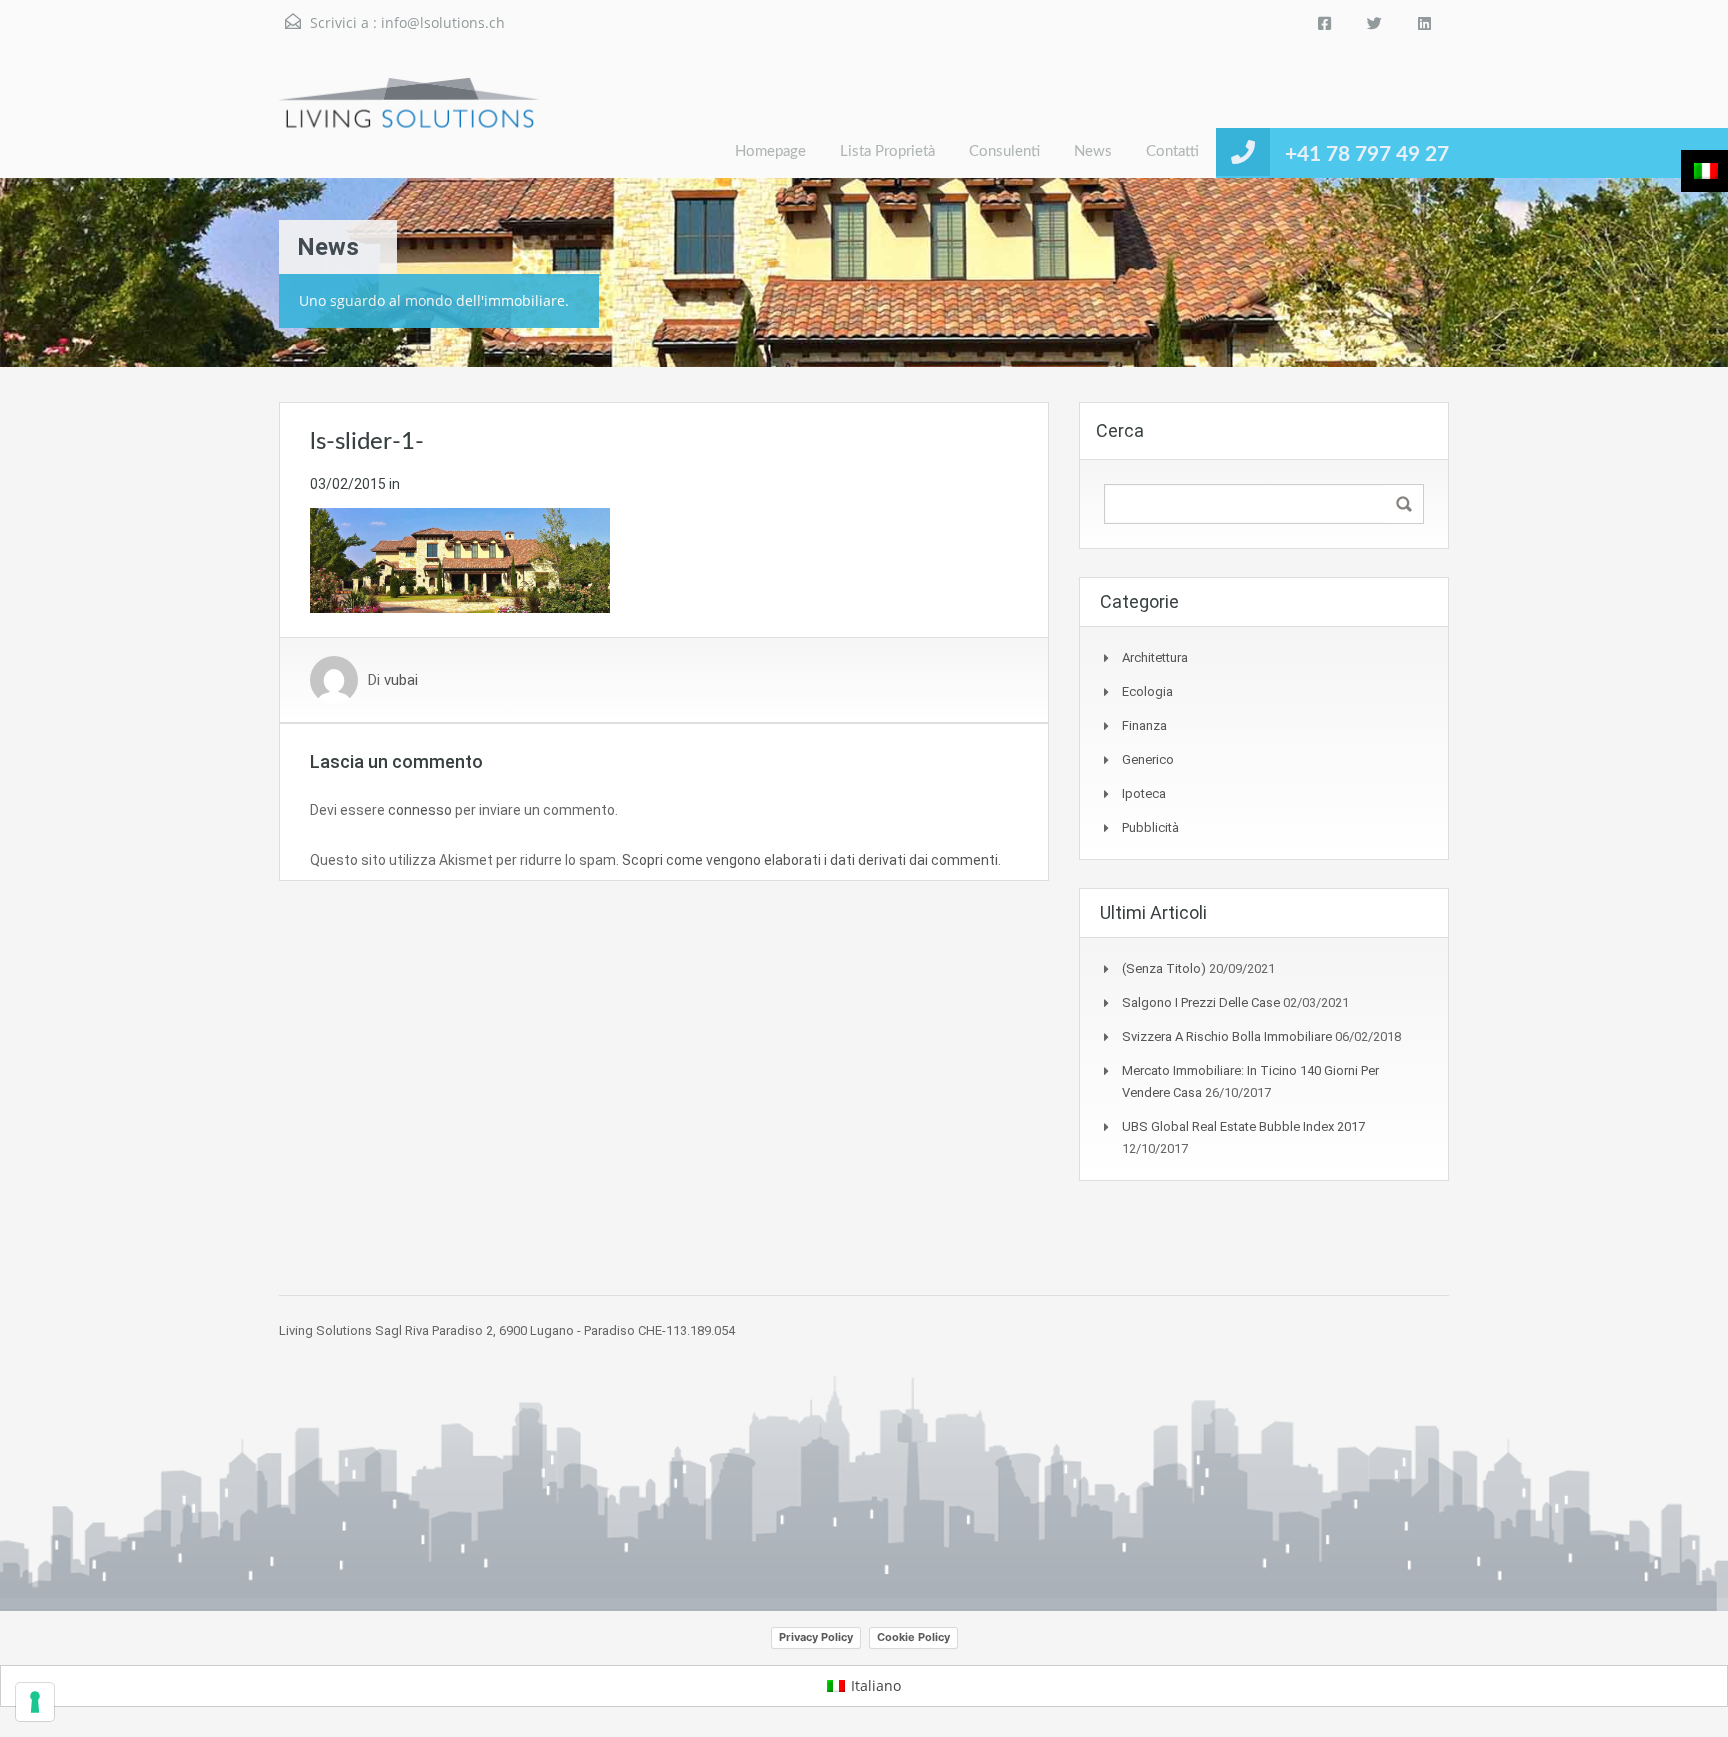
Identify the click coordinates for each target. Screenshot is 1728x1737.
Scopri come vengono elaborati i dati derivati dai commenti (810, 860)
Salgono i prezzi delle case (1201, 1002)
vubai (401, 680)
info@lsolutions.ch (443, 22)
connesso (420, 810)
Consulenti (1004, 151)
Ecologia (1147, 691)
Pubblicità (1150, 827)
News (1093, 151)
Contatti (1172, 151)
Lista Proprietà (887, 151)
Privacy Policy (816, 1637)
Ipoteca (1144, 793)
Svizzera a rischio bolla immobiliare (1227, 1036)
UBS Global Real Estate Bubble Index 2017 (1243, 1126)
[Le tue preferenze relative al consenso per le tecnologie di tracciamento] (35, 1702)
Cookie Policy (913, 1637)
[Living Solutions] (409, 127)
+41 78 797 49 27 (1367, 154)
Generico (1148, 759)
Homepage (770, 151)
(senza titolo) (1164, 968)
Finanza (1144, 725)
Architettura (1155, 657)
